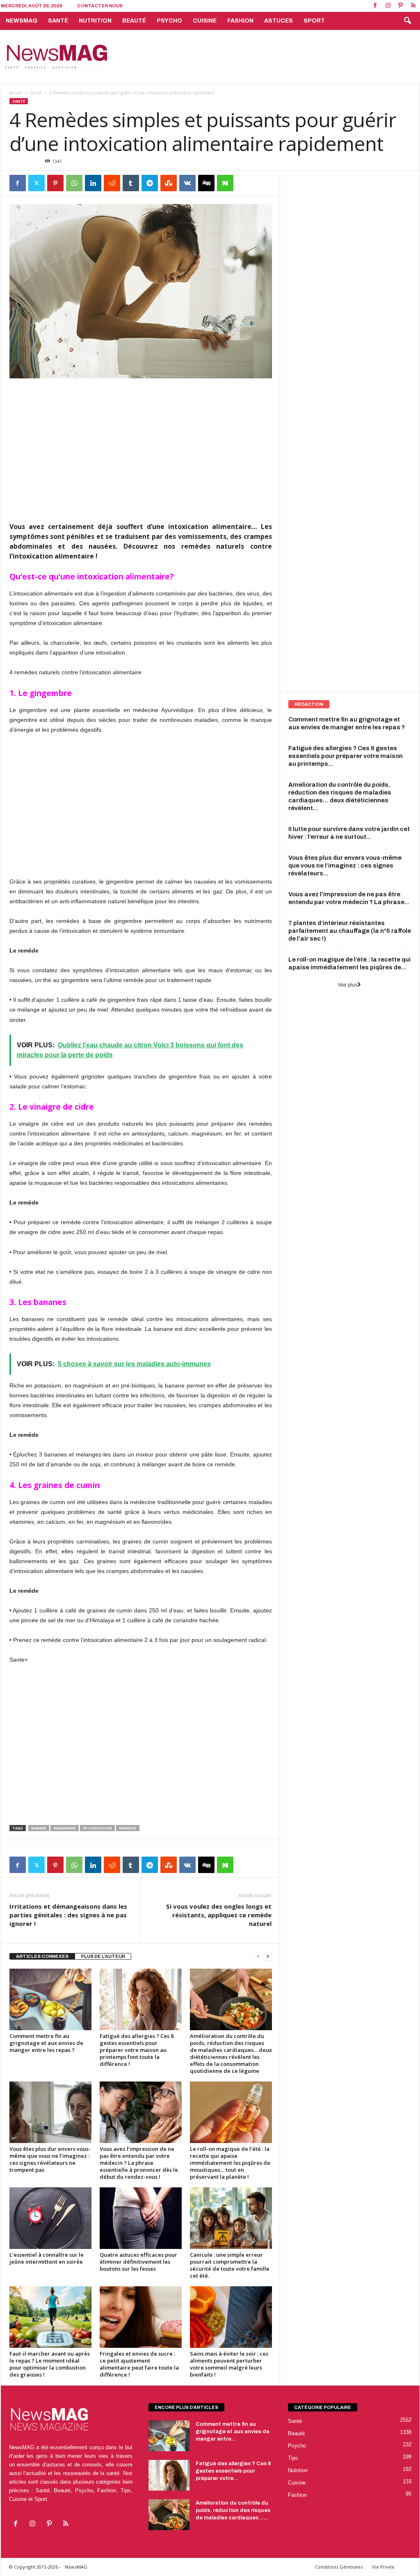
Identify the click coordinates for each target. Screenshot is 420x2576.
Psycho (169, 21)
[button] (407, 21)
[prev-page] (258, 1957)
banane (39, 1828)
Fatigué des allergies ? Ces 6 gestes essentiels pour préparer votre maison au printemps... (346, 756)
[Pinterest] (401, 6)
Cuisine (205, 21)
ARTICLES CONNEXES (42, 1956)
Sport (314, 21)
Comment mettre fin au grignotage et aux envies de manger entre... (233, 2432)
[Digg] (206, 183)
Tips (293, 2458)
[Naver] (225, 183)
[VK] (187, 183)
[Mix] (169, 183)
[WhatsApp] (74, 183)
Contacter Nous (100, 6)
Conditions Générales (339, 2567)
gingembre (65, 1828)
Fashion (240, 21)
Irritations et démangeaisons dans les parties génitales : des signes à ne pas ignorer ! (68, 1915)
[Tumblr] (131, 183)
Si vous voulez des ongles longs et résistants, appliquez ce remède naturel (219, 1915)
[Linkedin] (93, 183)
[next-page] (268, 1957)
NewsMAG (22, 21)
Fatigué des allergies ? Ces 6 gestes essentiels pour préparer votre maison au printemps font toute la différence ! (137, 2050)
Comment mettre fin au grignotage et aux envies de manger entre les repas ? (46, 2043)
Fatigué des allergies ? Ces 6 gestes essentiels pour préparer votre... (233, 2471)
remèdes (128, 1828)
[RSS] (413, 6)
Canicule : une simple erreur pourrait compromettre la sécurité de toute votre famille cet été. (230, 2265)
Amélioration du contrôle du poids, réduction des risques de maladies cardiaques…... (233, 2510)
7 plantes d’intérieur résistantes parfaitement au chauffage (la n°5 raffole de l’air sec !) (350, 931)
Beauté (134, 21)
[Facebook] (375, 6)
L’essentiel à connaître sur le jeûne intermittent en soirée (47, 2258)
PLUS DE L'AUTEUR (103, 1956)
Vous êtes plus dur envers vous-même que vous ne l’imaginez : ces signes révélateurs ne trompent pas (50, 2159)
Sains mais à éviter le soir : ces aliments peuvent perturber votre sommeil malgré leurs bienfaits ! (229, 2364)
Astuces (278, 21)
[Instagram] (388, 6)
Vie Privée (383, 2567)
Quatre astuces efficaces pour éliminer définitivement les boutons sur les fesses (138, 2262)
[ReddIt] (112, 183)
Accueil (16, 93)
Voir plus (348, 985)
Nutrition (95, 21)
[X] (37, 183)
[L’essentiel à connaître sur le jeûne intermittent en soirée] (50, 2218)
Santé (58, 21)
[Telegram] (150, 183)
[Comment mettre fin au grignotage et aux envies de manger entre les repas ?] (50, 1999)
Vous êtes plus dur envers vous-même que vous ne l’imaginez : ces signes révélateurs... (345, 866)
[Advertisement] (270, 57)
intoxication (97, 1828)
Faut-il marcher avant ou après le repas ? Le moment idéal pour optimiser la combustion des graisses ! (50, 2364)
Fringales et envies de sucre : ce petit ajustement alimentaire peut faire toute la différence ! (139, 2364)
